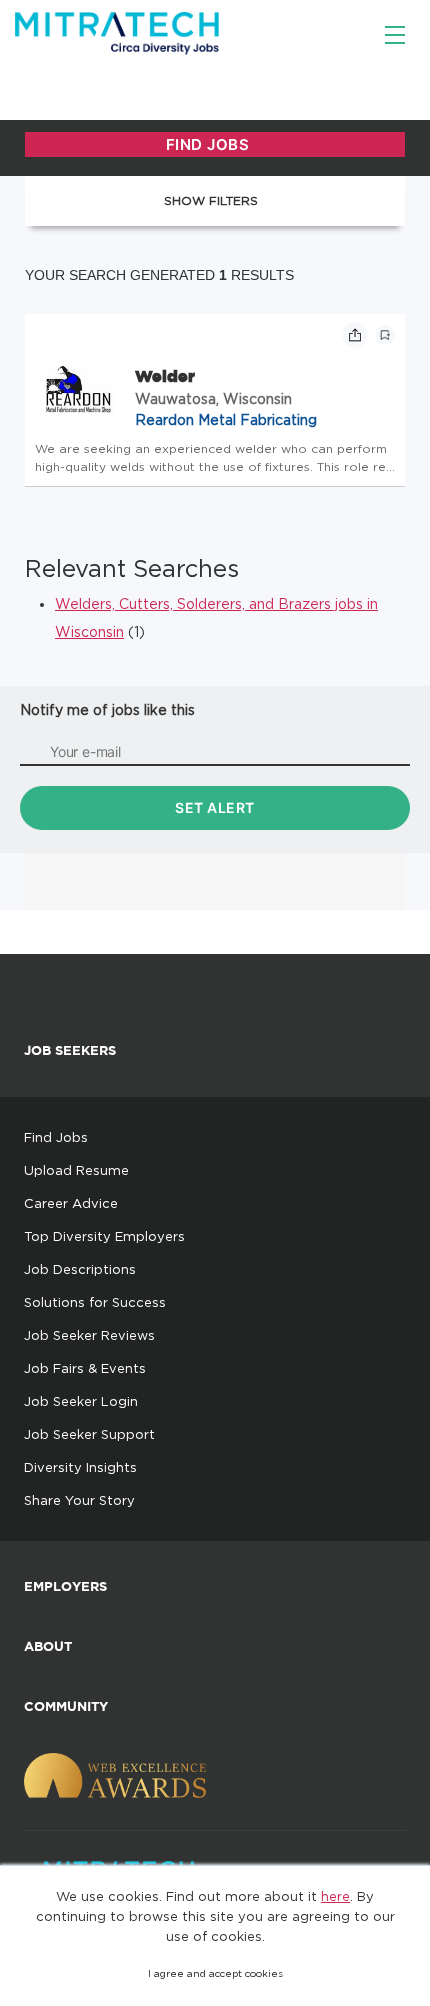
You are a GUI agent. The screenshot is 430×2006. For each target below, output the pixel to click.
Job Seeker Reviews (89, 1335)
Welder (165, 376)
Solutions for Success (95, 1302)
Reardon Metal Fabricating (226, 419)
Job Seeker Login (81, 1401)
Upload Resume (76, 1170)
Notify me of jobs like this (107, 709)
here (335, 1896)
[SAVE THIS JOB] (385, 335)
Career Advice (71, 1203)
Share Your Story (79, 1500)
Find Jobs (56, 1137)
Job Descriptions (80, 1269)
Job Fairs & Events (85, 1368)
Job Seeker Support (89, 1434)
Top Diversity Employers (104, 1236)
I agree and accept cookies (215, 1973)
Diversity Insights (80, 1467)
